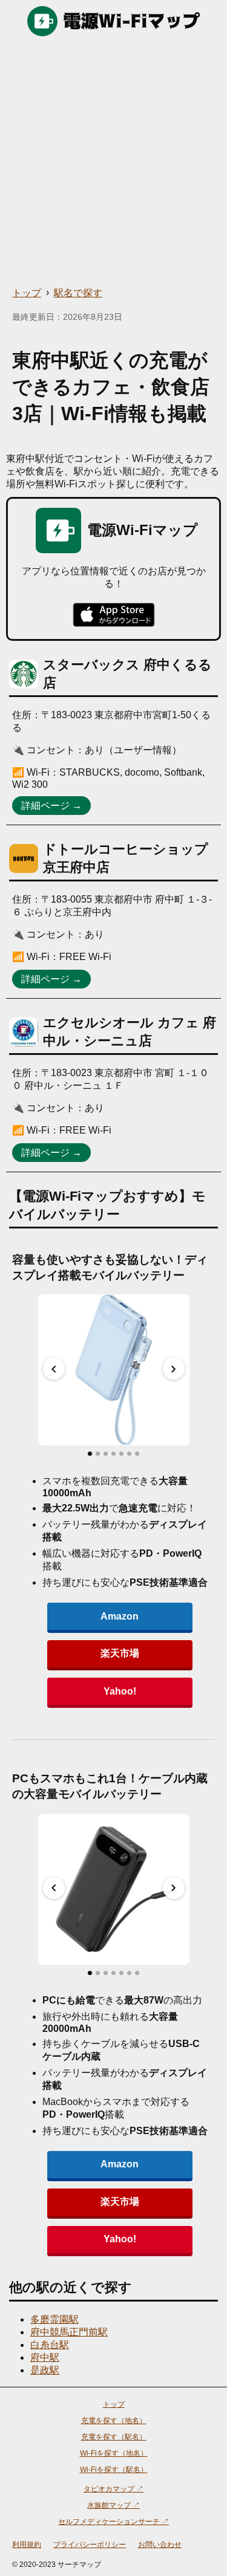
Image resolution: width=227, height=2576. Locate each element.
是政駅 (45, 2370)
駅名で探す (78, 293)
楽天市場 (120, 1653)
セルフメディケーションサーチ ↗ (113, 2522)
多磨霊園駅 (54, 2319)
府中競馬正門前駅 (69, 2332)
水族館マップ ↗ (113, 2505)
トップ (27, 293)
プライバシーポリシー (90, 2545)
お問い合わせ (160, 2545)
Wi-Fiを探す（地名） (114, 2453)
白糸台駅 (50, 2345)
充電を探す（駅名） (114, 2437)
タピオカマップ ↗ (113, 2489)
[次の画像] (174, 1369)
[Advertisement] (113, 162)
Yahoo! (120, 1691)
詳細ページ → (51, 806)
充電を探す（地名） (114, 2421)
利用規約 (27, 2545)
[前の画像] (54, 1369)
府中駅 (45, 2357)
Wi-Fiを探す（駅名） (114, 2470)
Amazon (120, 1616)
